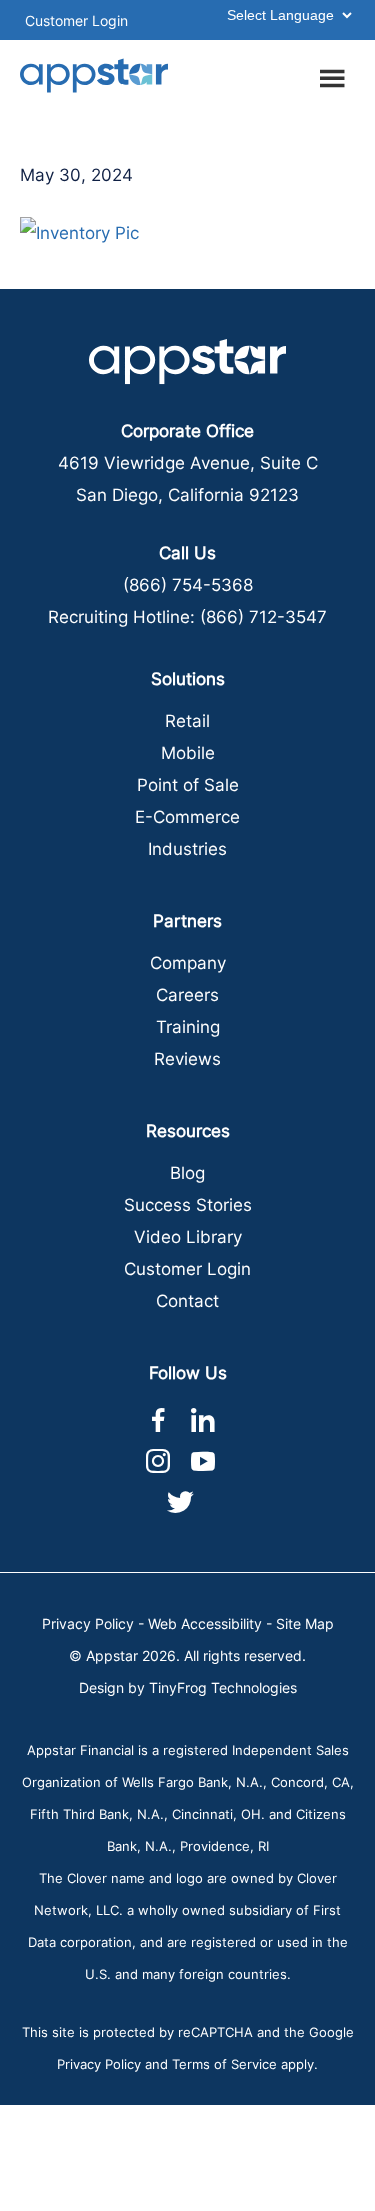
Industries (187, 849)
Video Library (188, 1237)
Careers (187, 995)
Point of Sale (188, 785)
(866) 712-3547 (263, 617)
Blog (187, 1173)
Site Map (305, 1623)
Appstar (95, 75)
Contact (187, 1301)
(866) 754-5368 (188, 585)
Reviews (187, 1059)
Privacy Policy (88, 1623)
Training (188, 1027)
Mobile (188, 753)
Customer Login (76, 20)
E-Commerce (187, 817)
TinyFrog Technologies (223, 1687)
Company (188, 963)
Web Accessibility (205, 1623)
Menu (335, 75)
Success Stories (188, 1205)
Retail (187, 721)
